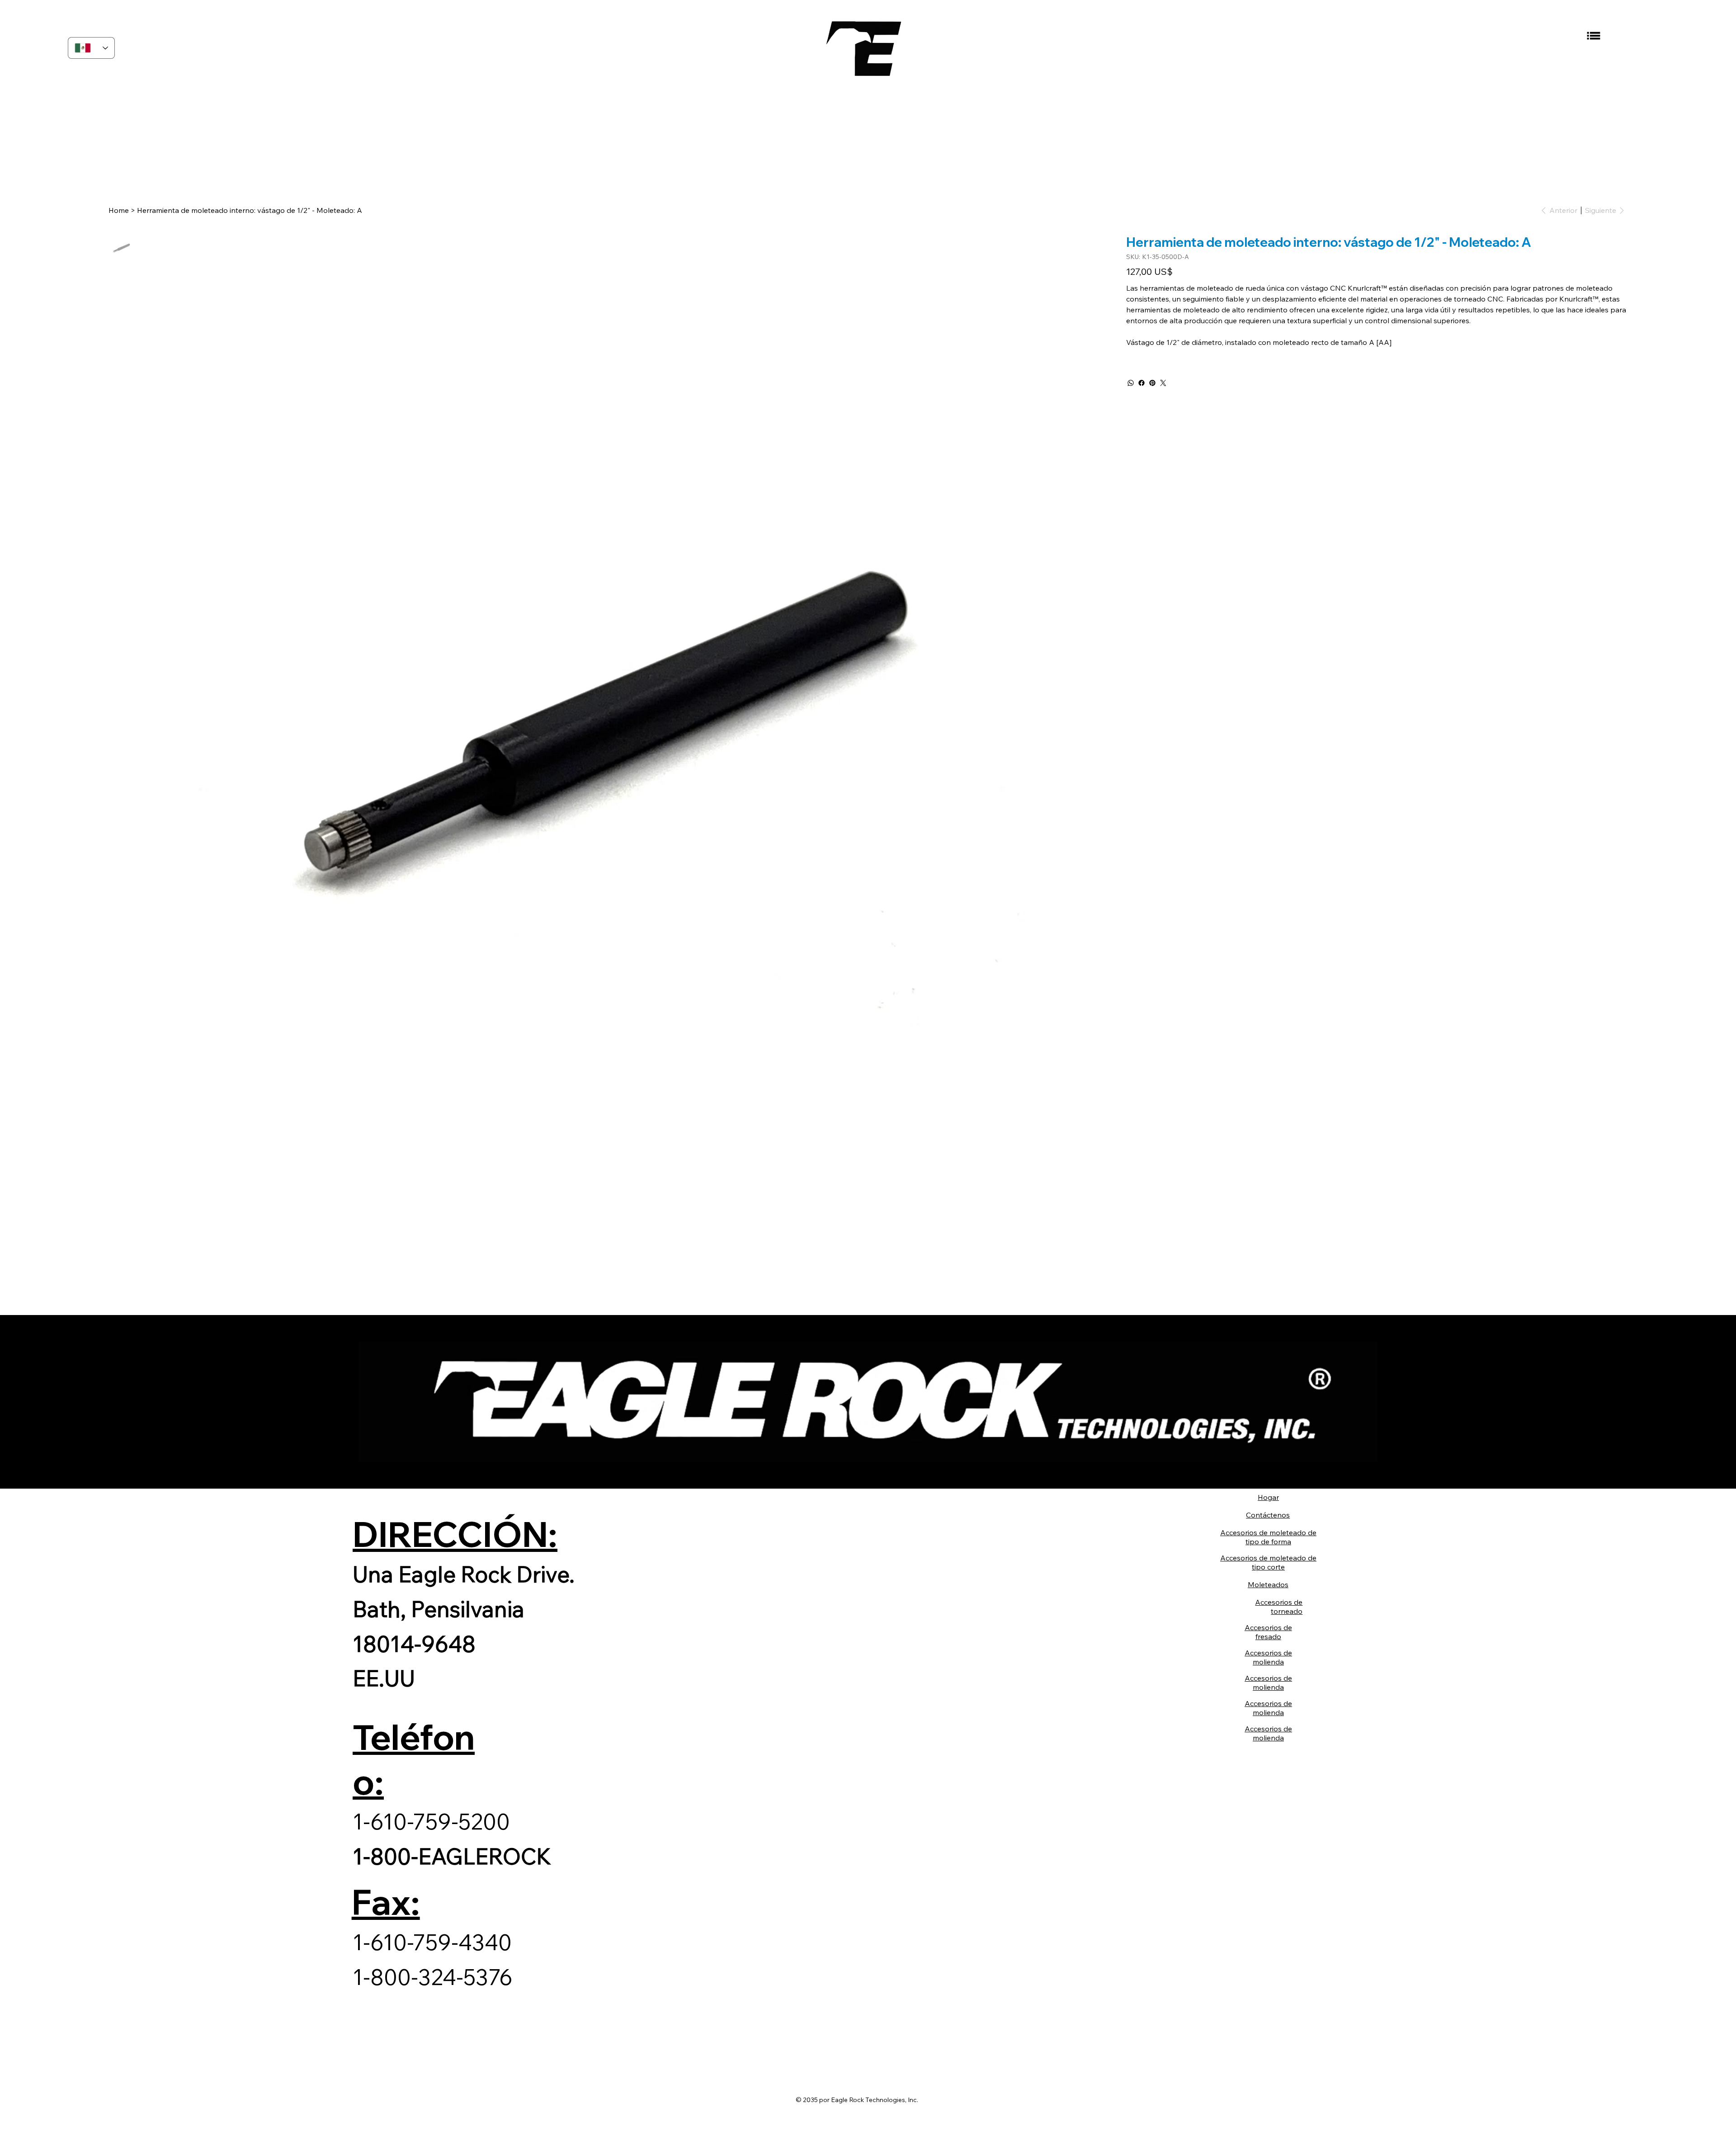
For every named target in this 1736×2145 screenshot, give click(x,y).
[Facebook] (1142, 383)
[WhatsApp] (1131, 383)
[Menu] (1593, 36)
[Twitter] (1163, 383)
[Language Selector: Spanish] (91, 48)
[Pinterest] (1152, 383)
